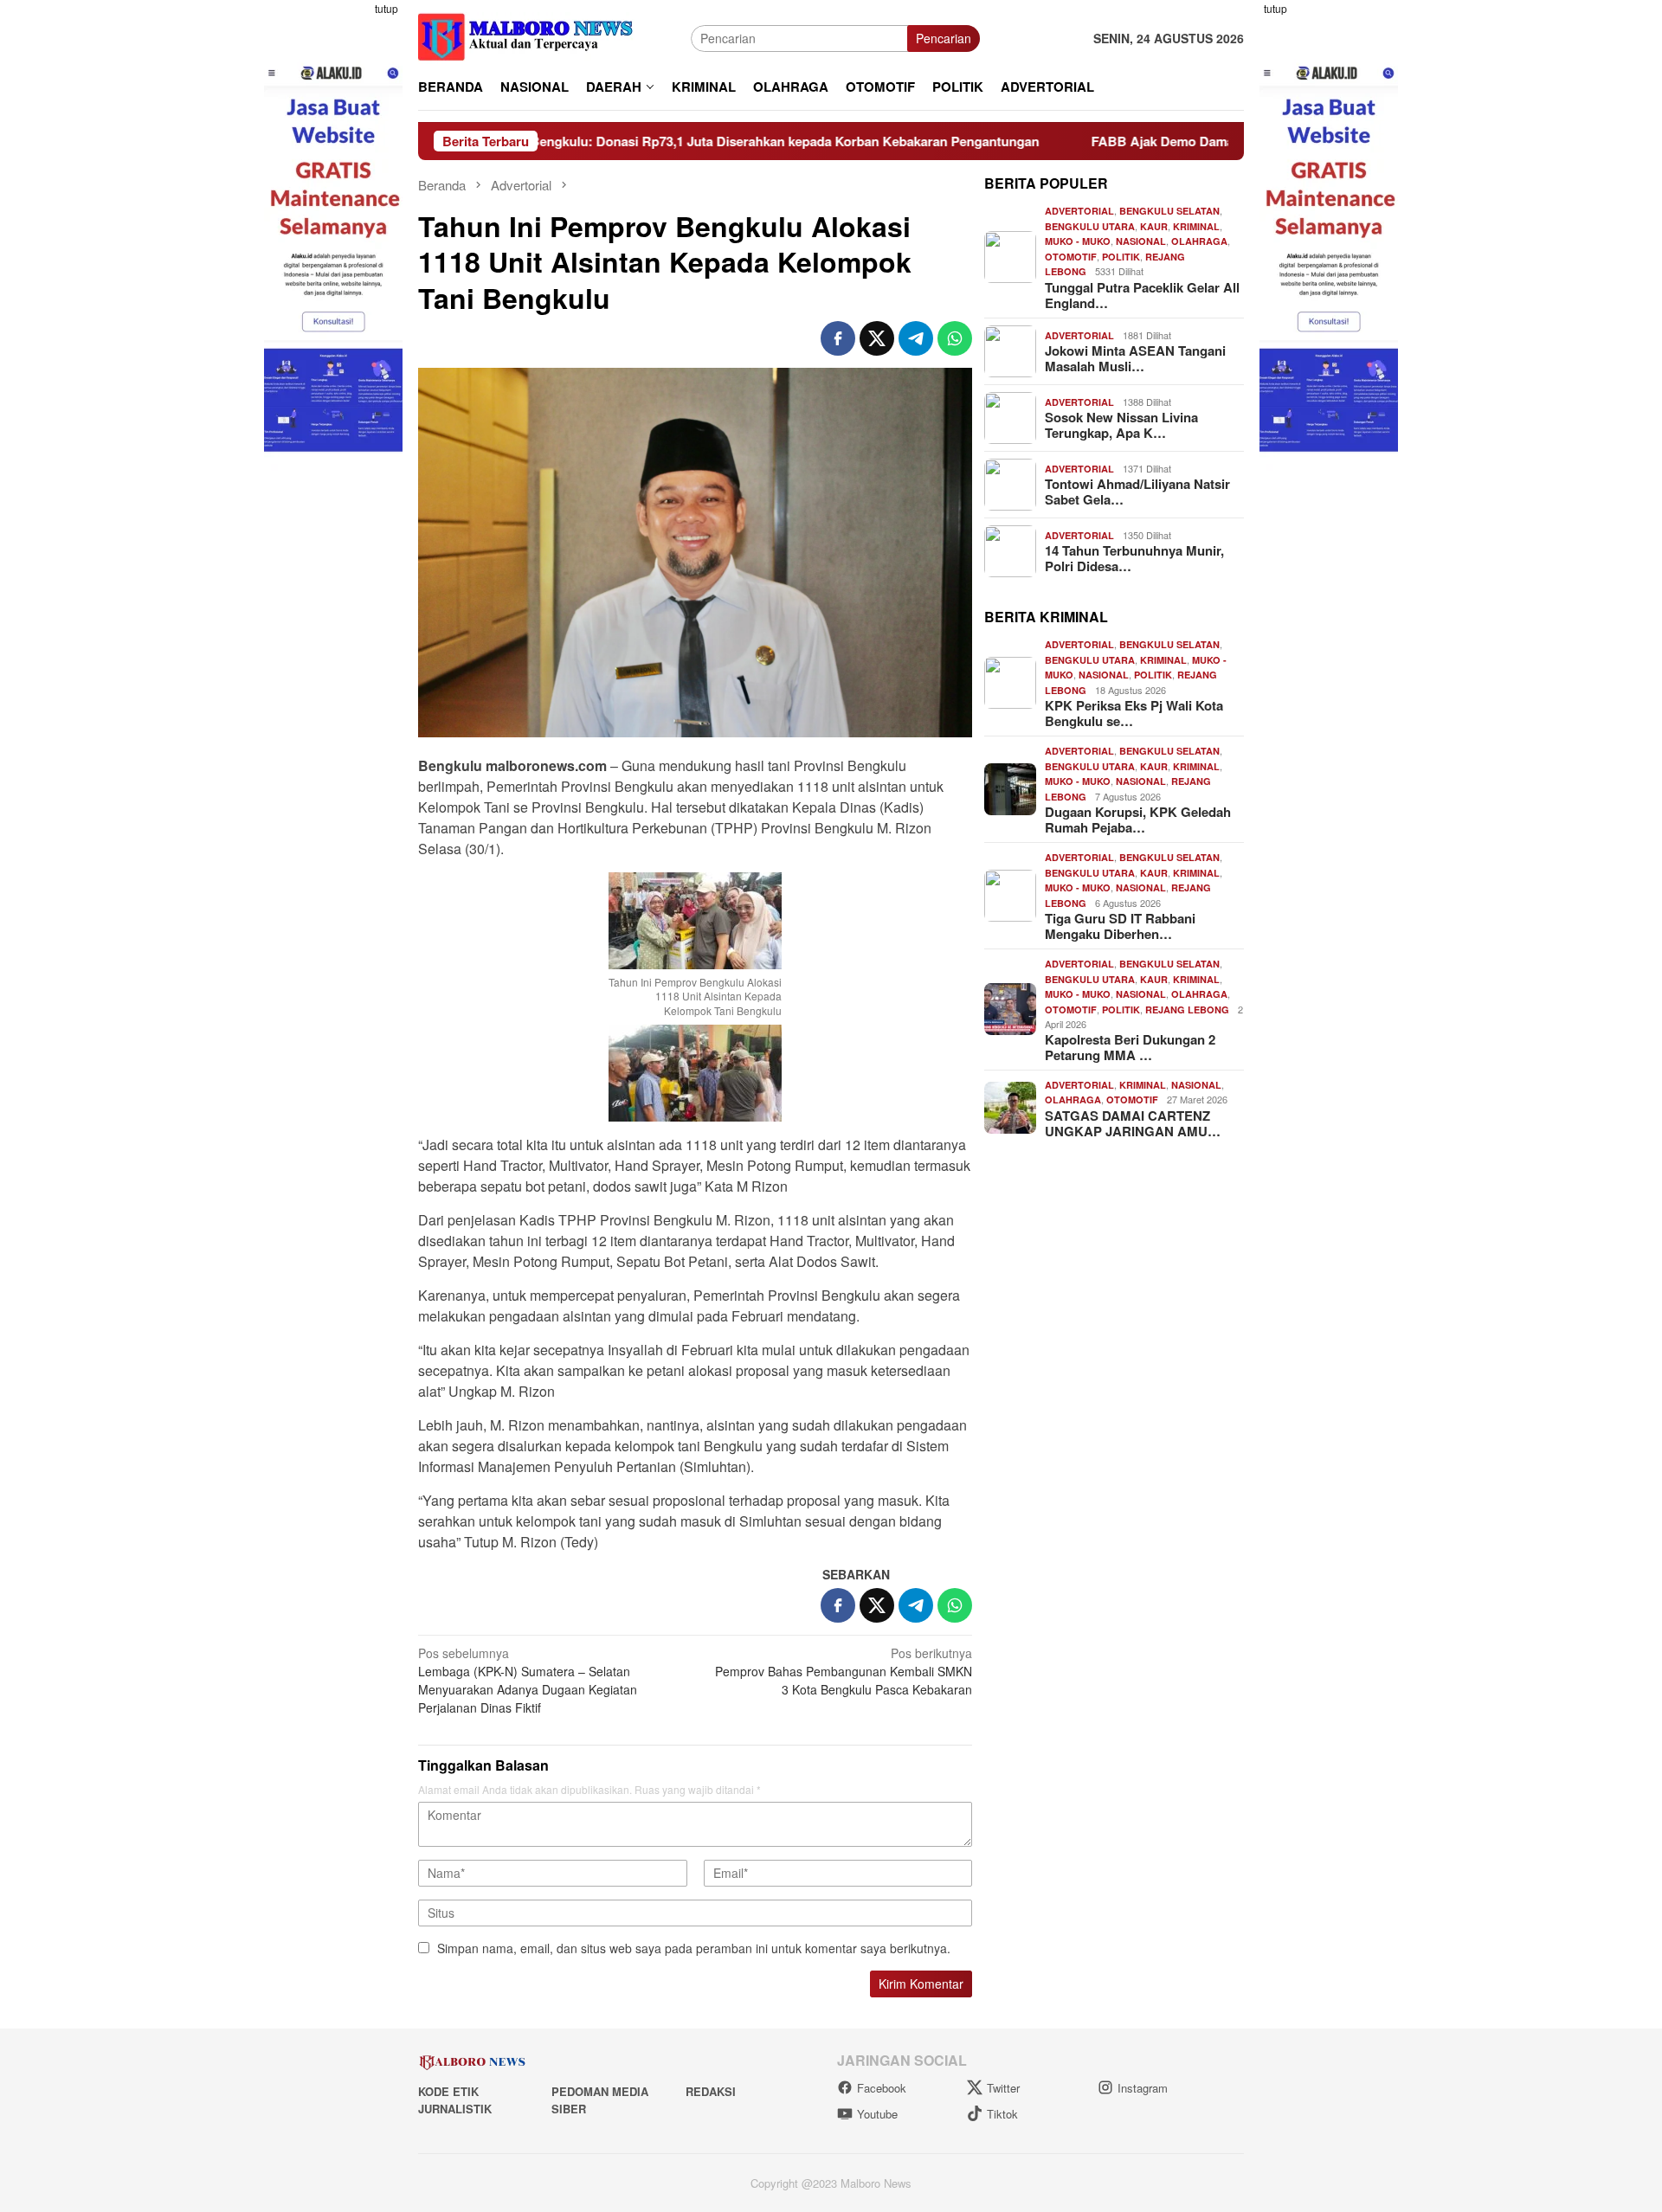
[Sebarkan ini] (838, 338)
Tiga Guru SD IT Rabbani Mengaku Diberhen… (1120, 926)
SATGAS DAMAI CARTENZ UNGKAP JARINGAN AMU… (1133, 1123)
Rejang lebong (1187, 1010)
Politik (1121, 257)
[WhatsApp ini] (955, 338)
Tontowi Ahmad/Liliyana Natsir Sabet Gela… (1137, 492)
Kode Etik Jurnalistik (455, 2100)
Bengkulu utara (1090, 226)
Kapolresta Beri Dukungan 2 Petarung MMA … (1130, 1047)
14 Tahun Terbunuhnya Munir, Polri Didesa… (1134, 558)
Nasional (1141, 241)
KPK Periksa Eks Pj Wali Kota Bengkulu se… (1134, 713)
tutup (387, 8)
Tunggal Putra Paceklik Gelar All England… (1142, 295)
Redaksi (711, 2091)
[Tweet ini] (877, 338)
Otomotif (1071, 257)
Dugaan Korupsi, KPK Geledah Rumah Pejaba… (1138, 820)
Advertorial (1079, 211)
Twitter (1003, 2088)
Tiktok (1002, 2114)
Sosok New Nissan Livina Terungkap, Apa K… (1121, 425)
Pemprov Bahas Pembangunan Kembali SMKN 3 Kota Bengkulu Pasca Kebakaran (844, 1671)
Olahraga (1199, 241)
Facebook (882, 2088)
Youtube (877, 2114)
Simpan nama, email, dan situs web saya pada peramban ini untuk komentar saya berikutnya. (694, 1948)
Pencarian (944, 38)
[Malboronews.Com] (526, 36)
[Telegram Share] (916, 338)
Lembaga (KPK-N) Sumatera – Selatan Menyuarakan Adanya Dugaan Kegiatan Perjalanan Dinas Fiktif (528, 1680)
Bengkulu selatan (1169, 211)
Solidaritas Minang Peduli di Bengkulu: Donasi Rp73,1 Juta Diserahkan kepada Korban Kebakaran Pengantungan (573, 141)
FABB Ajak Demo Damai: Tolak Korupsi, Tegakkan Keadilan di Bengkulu (1183, 141)
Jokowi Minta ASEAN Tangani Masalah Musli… (1135, 358)
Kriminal (1196, 226)
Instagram (1143, 2088)
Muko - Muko (1078, 241)
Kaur (1154, 226)
